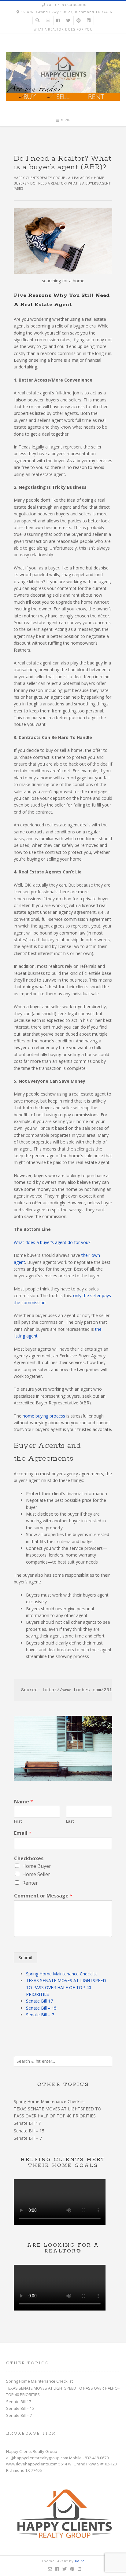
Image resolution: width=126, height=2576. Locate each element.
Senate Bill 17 (39, 2001)
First (18, 1821)
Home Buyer (37, 1866)
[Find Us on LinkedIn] (89, 21)
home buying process (44, 1416)
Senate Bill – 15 (41, 2008)
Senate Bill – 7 (40, 2015)
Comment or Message (43, 1896)
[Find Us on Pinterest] (79, 21)
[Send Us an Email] (48, 21)
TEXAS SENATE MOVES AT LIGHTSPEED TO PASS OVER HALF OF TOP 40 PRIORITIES (66, 1987)
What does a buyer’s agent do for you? (52, 1242)
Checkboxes (29, 1859)
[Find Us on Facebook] (58, 21)
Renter (30, 1883)
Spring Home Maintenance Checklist (62, 1974)
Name (24, 1802)
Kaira (80, 2561)
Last (70, 1821)
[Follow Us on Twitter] (68, 21)
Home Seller (36, 1874)
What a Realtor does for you (63, 29)
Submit (26, 1958)
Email (23, 1833)
